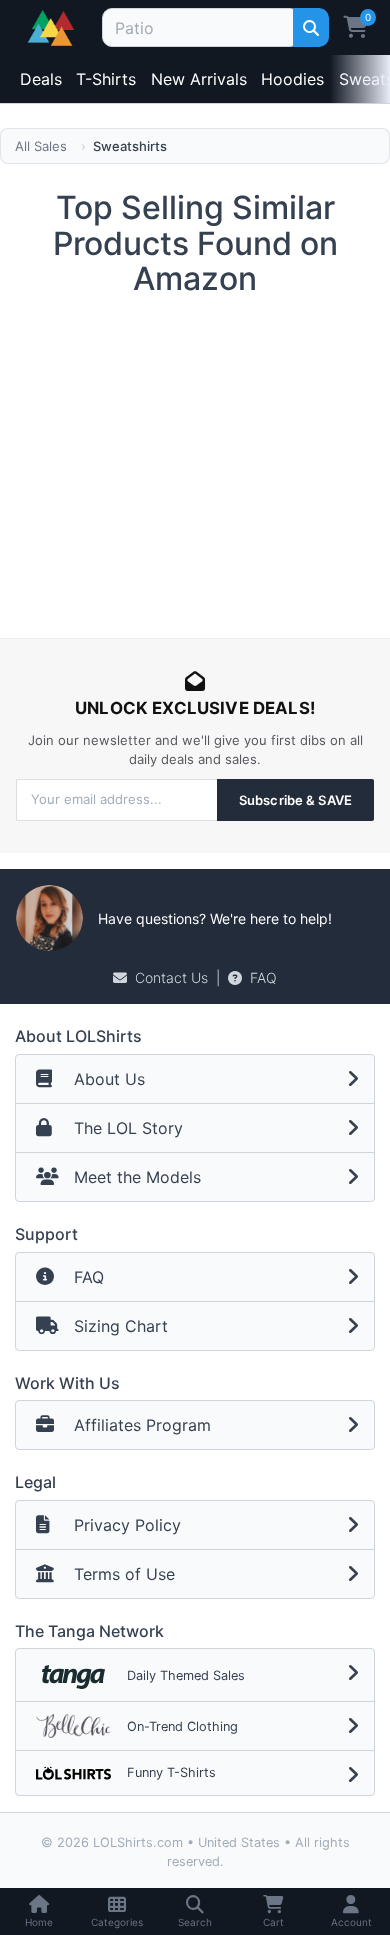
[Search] (310, 27)
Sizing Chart (121, 1326)
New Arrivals (199, 79)
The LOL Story (128, 1128)
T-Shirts (106, 79)
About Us (109, 1079)
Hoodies (292, 79)
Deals (41, 79)
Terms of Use (124, 1574)
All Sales (41, 146)
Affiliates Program (142, 1425)
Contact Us (171, 977)
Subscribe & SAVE (295, 800)
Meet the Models (137, 1177)
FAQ (263, 977)
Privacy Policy (127, 1525)
